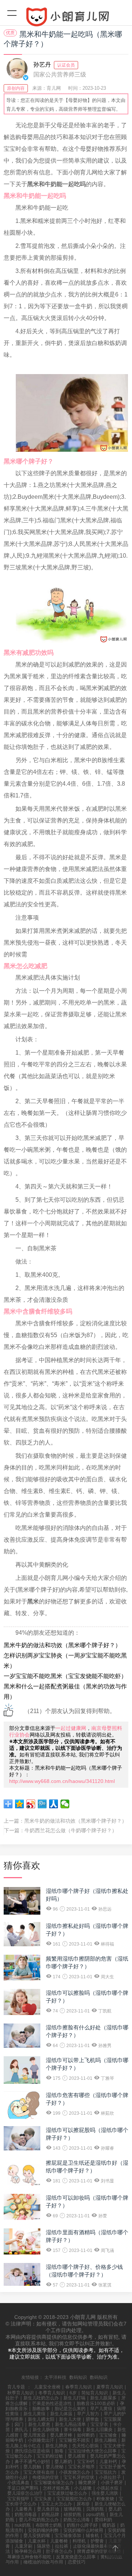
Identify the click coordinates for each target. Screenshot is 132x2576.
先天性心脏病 (85, 2446)
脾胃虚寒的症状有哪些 (99, 2551)
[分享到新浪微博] (31, 1804)
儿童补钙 (108, 2462)
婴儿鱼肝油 (48, 2509)
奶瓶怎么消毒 (77, 2520)
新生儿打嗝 (74, 2398)
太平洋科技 (55, 2377)
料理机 (79, 2541)
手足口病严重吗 (23, 2488)
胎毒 (59, 2451)
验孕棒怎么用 (28, 2551)
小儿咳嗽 (83, 2488)
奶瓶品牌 (50, 2515)
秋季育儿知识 (21, 2393)
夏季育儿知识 (110, 2387)
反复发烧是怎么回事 (76, 2557)
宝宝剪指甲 (18, 2499)
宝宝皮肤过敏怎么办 (67, 2493)
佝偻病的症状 (45, 2477)
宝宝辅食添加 (68, 2536)
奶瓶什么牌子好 (82, 2525)
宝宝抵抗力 (106, 2472)
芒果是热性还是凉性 (52, 2403)
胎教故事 (41, 2409)
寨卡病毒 (73, 2430)
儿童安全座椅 (47, 2387)
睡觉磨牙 (87, 2483)
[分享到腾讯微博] (42, 1804)
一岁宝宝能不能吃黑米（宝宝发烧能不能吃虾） (65, 1676)
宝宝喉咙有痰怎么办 (54, 2483)
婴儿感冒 (77, 2456)
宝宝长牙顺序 (81, 2467)
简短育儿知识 (95, 2393)
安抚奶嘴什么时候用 (83, 2530)
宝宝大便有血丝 (39, 2472)
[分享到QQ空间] (20, 1804)
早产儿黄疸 (101, 2409)
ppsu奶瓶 (96, 2515)
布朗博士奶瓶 (49, 2525)
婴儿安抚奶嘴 (37, 2536)
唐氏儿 (21, 2430)
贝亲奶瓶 (95, 2509)
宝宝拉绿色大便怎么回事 (92, 2451)
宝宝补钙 (86, 2462)
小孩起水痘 (107, 2488)
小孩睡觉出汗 (41, 2440)
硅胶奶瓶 (73, 2515)
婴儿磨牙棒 (61, 2435)
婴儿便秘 (55, 2467)
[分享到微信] (65, 1804)
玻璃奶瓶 (73, 2509)
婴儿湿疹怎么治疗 (25, 2493)
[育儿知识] (66, 18)
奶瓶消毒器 (26, 2515)
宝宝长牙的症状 (79, 2477)
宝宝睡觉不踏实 (74, 2440)
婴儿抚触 (32, 2467)
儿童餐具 (23, 2509)
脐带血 (92, 2419)
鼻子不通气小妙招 (32, 2462)
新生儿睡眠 (106, 2440)
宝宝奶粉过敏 (50, 2456)
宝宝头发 (43, 2499)
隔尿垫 (44, 2546)
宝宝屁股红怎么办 (74, 2499)
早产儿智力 (88, 2414)
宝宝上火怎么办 (56, 2504)
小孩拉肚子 (110, 2477)
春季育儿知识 (78, 2387)
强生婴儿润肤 (105, 2493)
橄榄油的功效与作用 (43, 2562)
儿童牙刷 (23, 2546)
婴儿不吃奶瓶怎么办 (39, 2520)
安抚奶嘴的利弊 (43, 2530)
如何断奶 (86, 2435)
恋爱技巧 (77, 2562)
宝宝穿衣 (99, 2424)
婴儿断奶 (63, 2462)
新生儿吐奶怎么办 (41, 2398)
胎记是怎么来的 (70, 2409)
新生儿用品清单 (70, 2424)
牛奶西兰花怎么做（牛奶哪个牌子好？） (71, 1830)
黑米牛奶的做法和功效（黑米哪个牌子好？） (62, 1645)
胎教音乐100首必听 (96, 2403)
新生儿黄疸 (34, 2414)
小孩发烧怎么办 (74, 2472)
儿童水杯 (37, 2541)
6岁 (73, 2393)
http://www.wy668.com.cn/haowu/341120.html (62, 1781)
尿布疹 (83, 2504)
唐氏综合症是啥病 (32, 2451)
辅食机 (92, 2536)
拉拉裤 (62, 2546)
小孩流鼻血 (18, 2483)
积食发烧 (105, 2499)
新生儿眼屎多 (103, 2398)
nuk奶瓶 (23, 2525)
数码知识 (78, 2377)
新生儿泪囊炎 (99, 2430)
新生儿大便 (70, 2419)
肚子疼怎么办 (59, 2551)
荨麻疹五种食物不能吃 (29, 2557)
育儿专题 (16, 2387)
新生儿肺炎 (56, 2446)
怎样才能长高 (56, 2488)
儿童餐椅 (59, 2541)
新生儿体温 (61, 2414)
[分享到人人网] (54, 1804)
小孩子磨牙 (112, 2483)
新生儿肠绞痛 (46, 2430)
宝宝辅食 (108, 2435)
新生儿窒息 (39, 2424)
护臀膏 (97, 2541)
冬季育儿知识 (52, 2393)
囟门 (19, 2424)
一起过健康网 (71, 1728)
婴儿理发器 (34, 2435)
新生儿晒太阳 (41, 2419)
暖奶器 (109, 2525)
